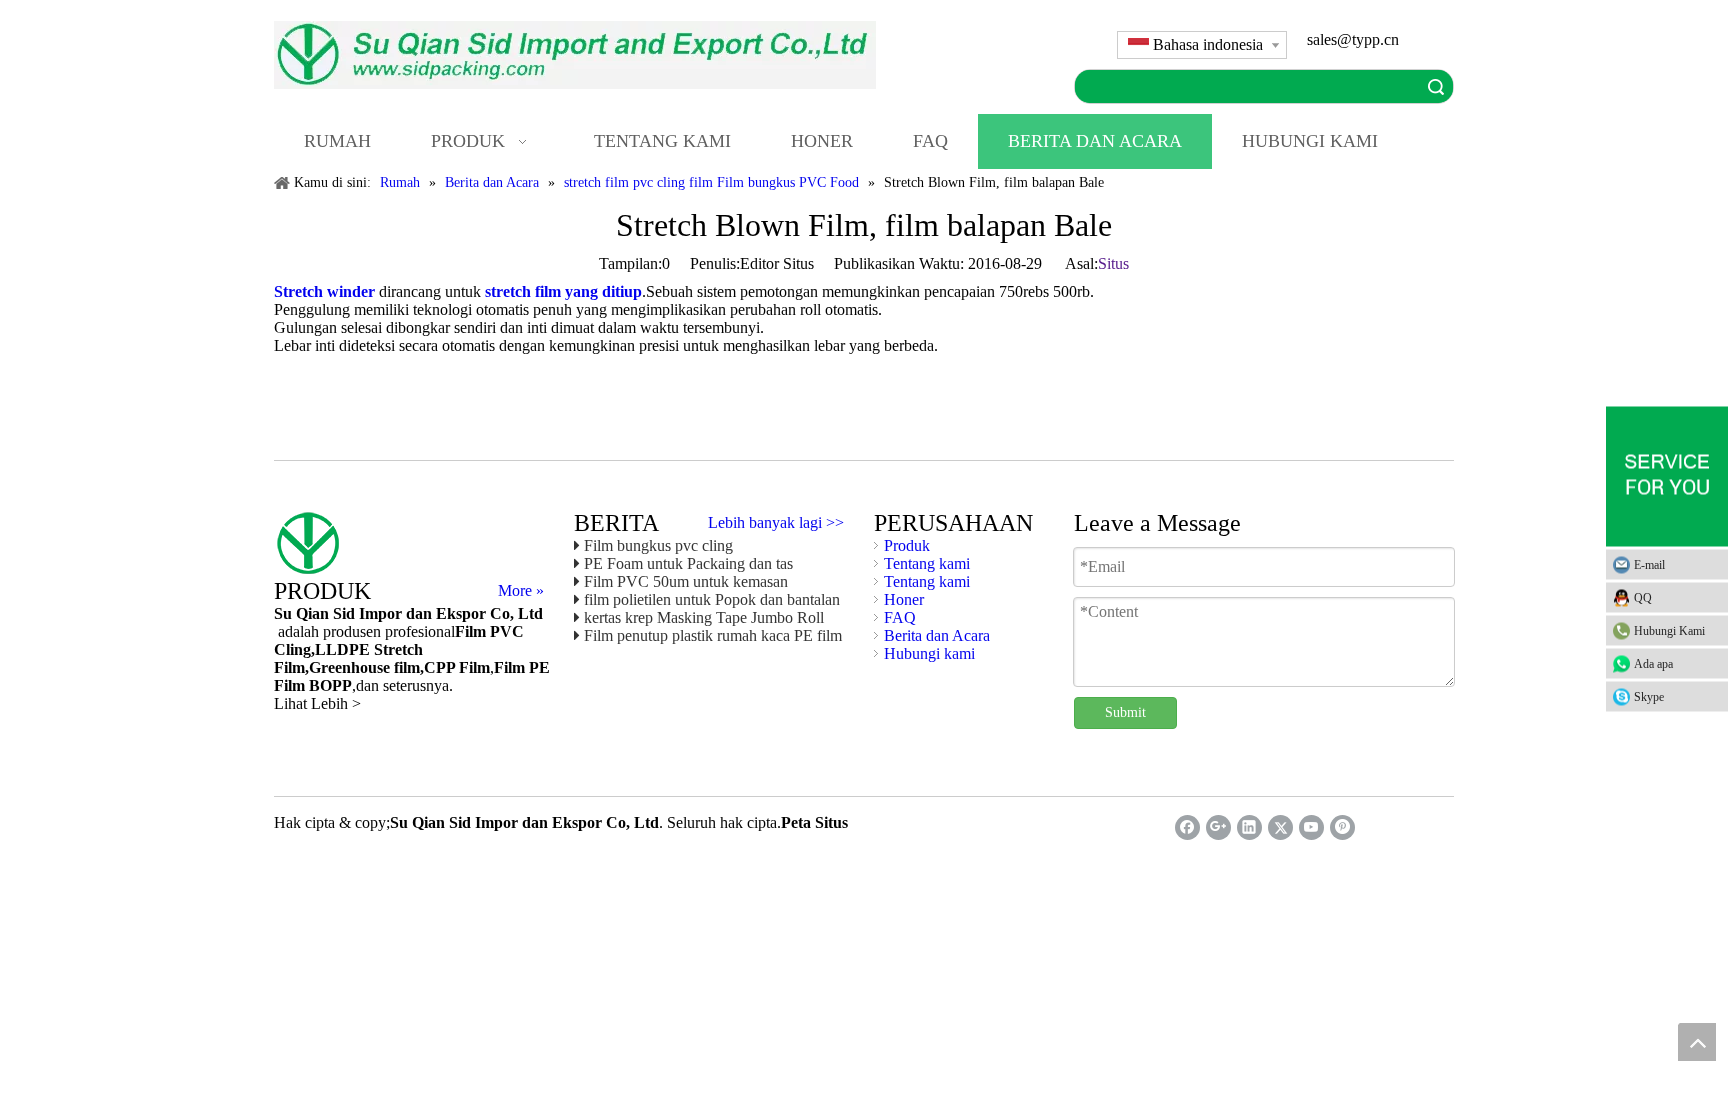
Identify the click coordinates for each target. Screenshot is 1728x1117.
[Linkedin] (1249, 827)
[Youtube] (1311, 827)
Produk (907, 545)
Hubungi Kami (1669, 630)
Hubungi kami (929, 653)
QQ (1643, 597)
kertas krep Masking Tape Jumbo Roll (704, 617)
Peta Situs (814, 822)
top (1697, 1042)
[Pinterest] (1342, 827)
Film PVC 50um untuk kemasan (686, 581)
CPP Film (457, 667)
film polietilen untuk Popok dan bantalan (712, 599)
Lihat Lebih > (317, 703)
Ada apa (1653, 663)
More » (521, 591)
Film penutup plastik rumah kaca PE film (713, 635)
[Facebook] (1187, 827)
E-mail (1649, 564)
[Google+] (1218, 827)
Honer (904, 599)
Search (1436, 86)
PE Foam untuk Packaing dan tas (688, 563)
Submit (1125, 712)
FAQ (900, 617)
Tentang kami (927, 563)
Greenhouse (349, 667)
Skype (1649, 696)
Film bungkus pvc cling (658, 545)
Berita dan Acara (937, 635)
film (405, 667)
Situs (1113, 263)
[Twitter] (1280, 827)
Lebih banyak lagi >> (776, 523)
